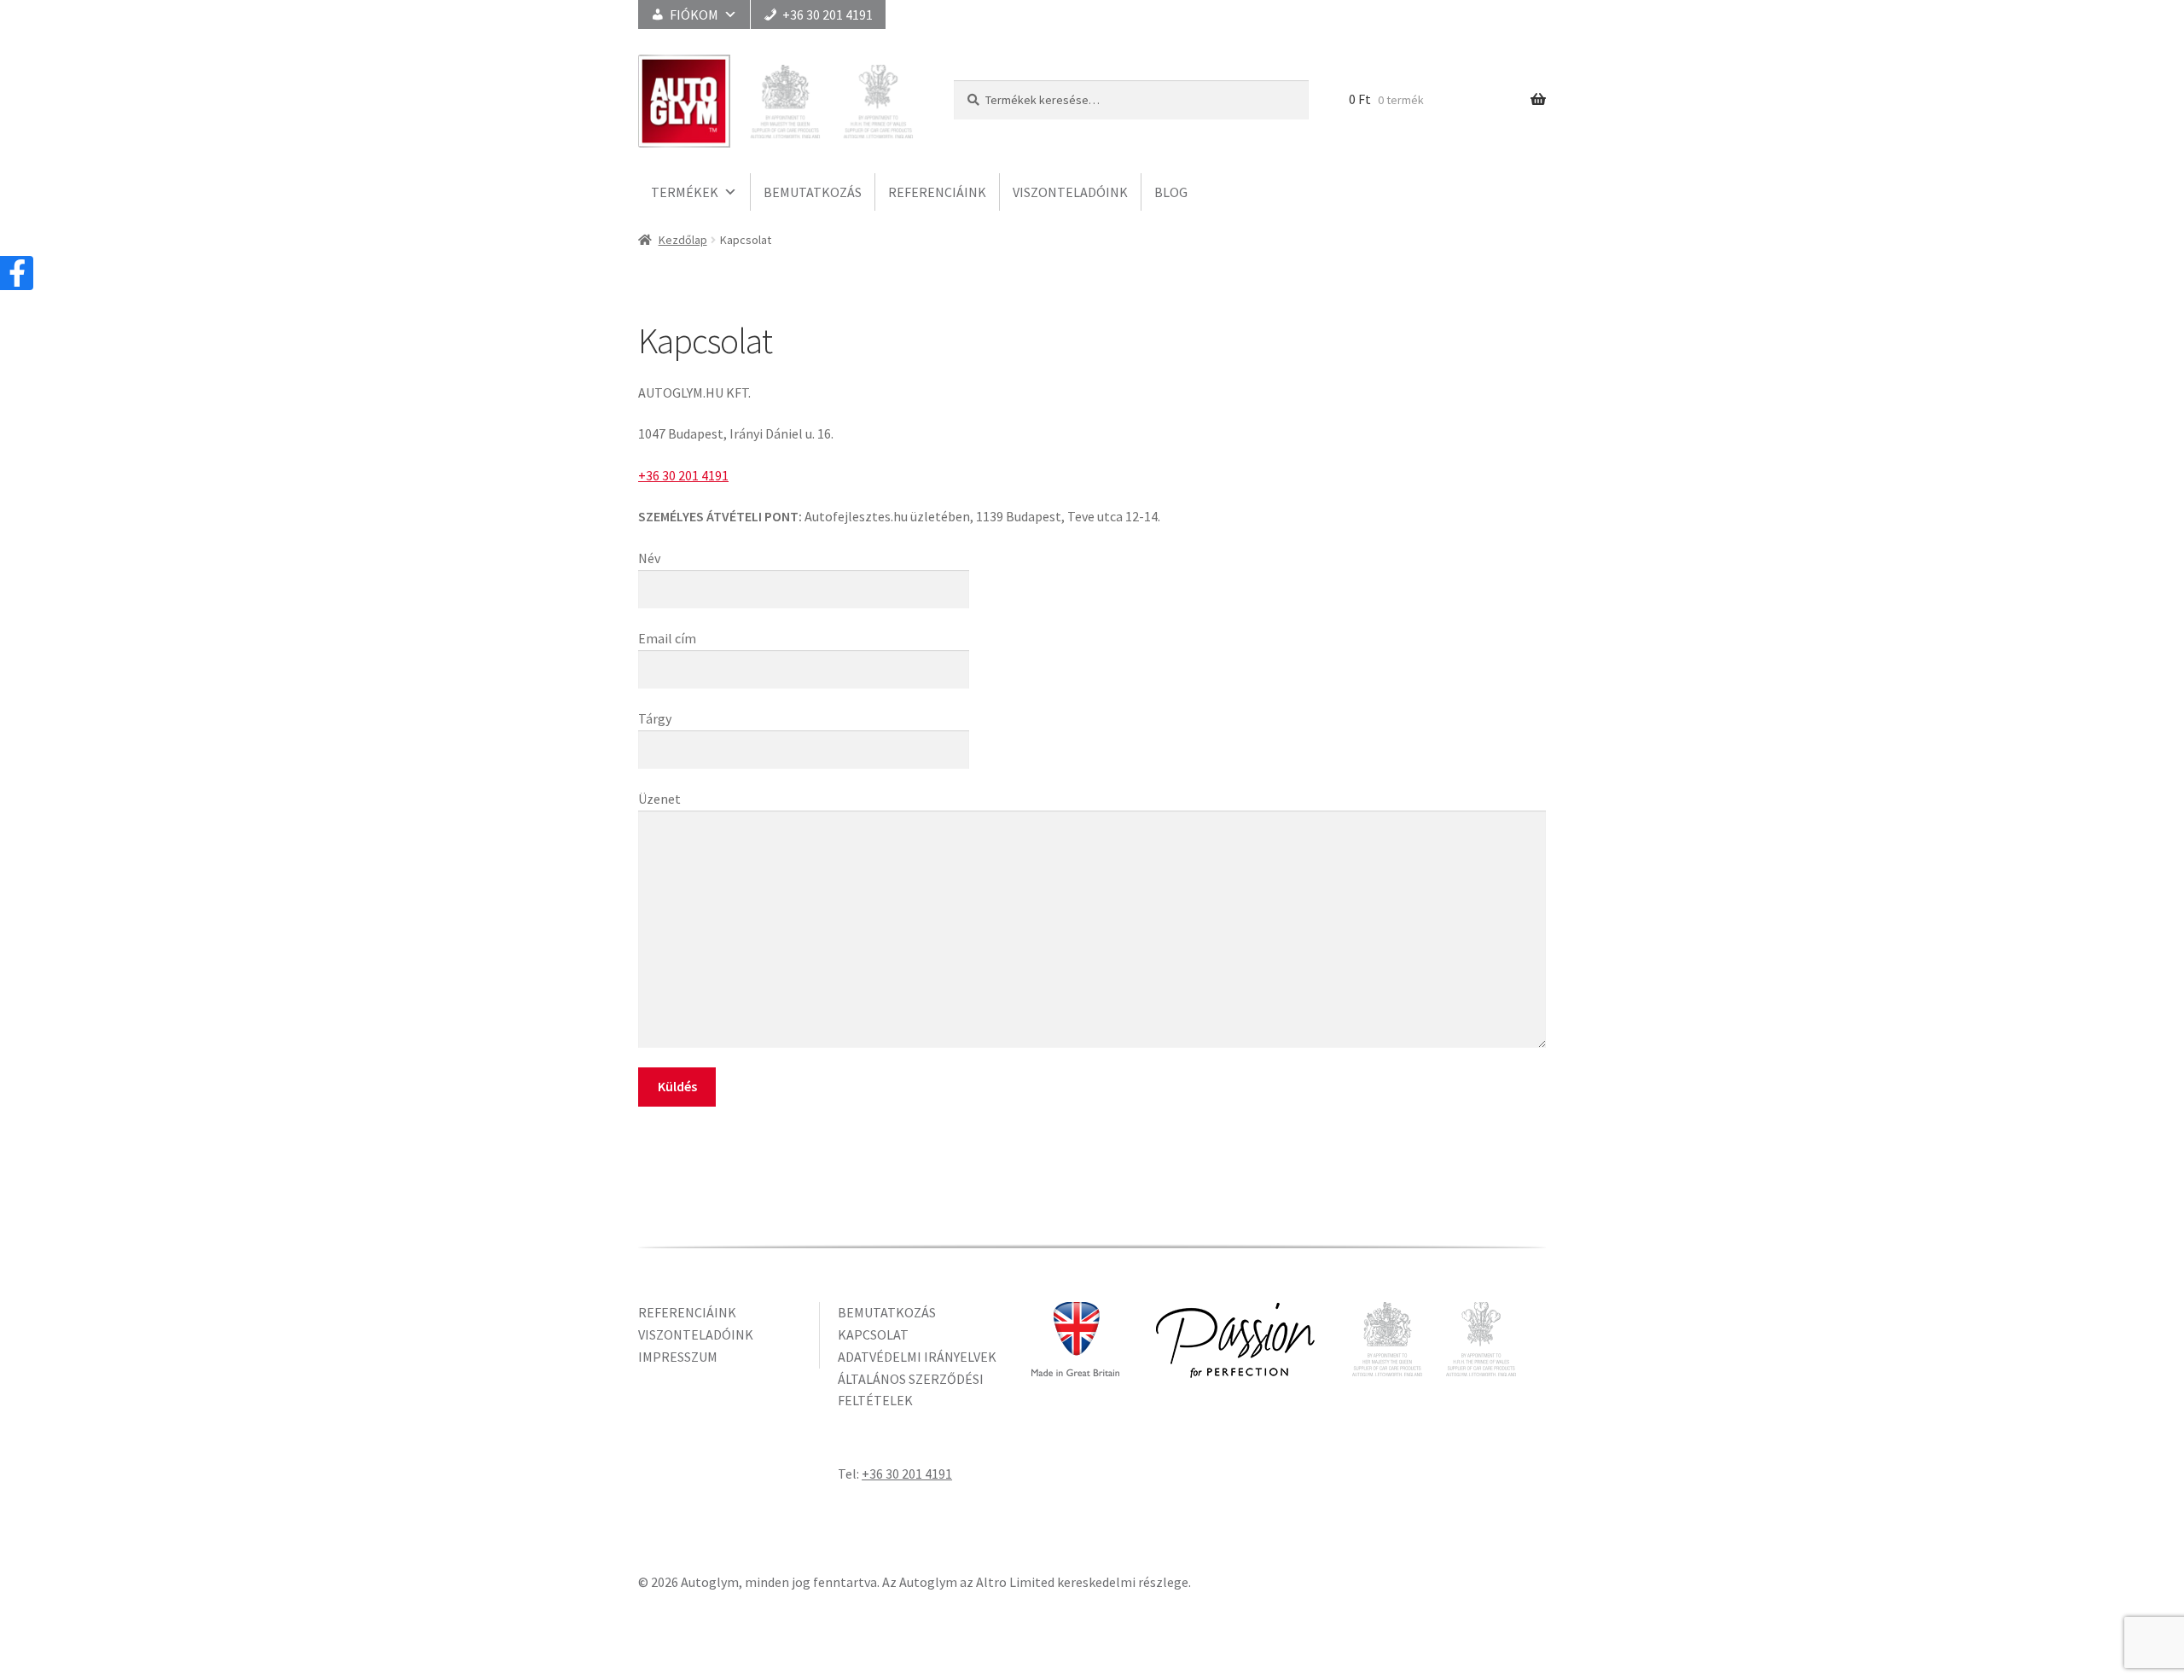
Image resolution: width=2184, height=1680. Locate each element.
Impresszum (678, 1357)
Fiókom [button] (694, 15)
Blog (1171, 192)
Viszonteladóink (1070, 192)
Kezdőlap (683, 240)
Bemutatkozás (813, 192)
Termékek (685, 192)
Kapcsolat (873, 1334)
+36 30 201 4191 (828, 15)
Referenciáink (937, 192)
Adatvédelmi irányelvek (917, 1357)
